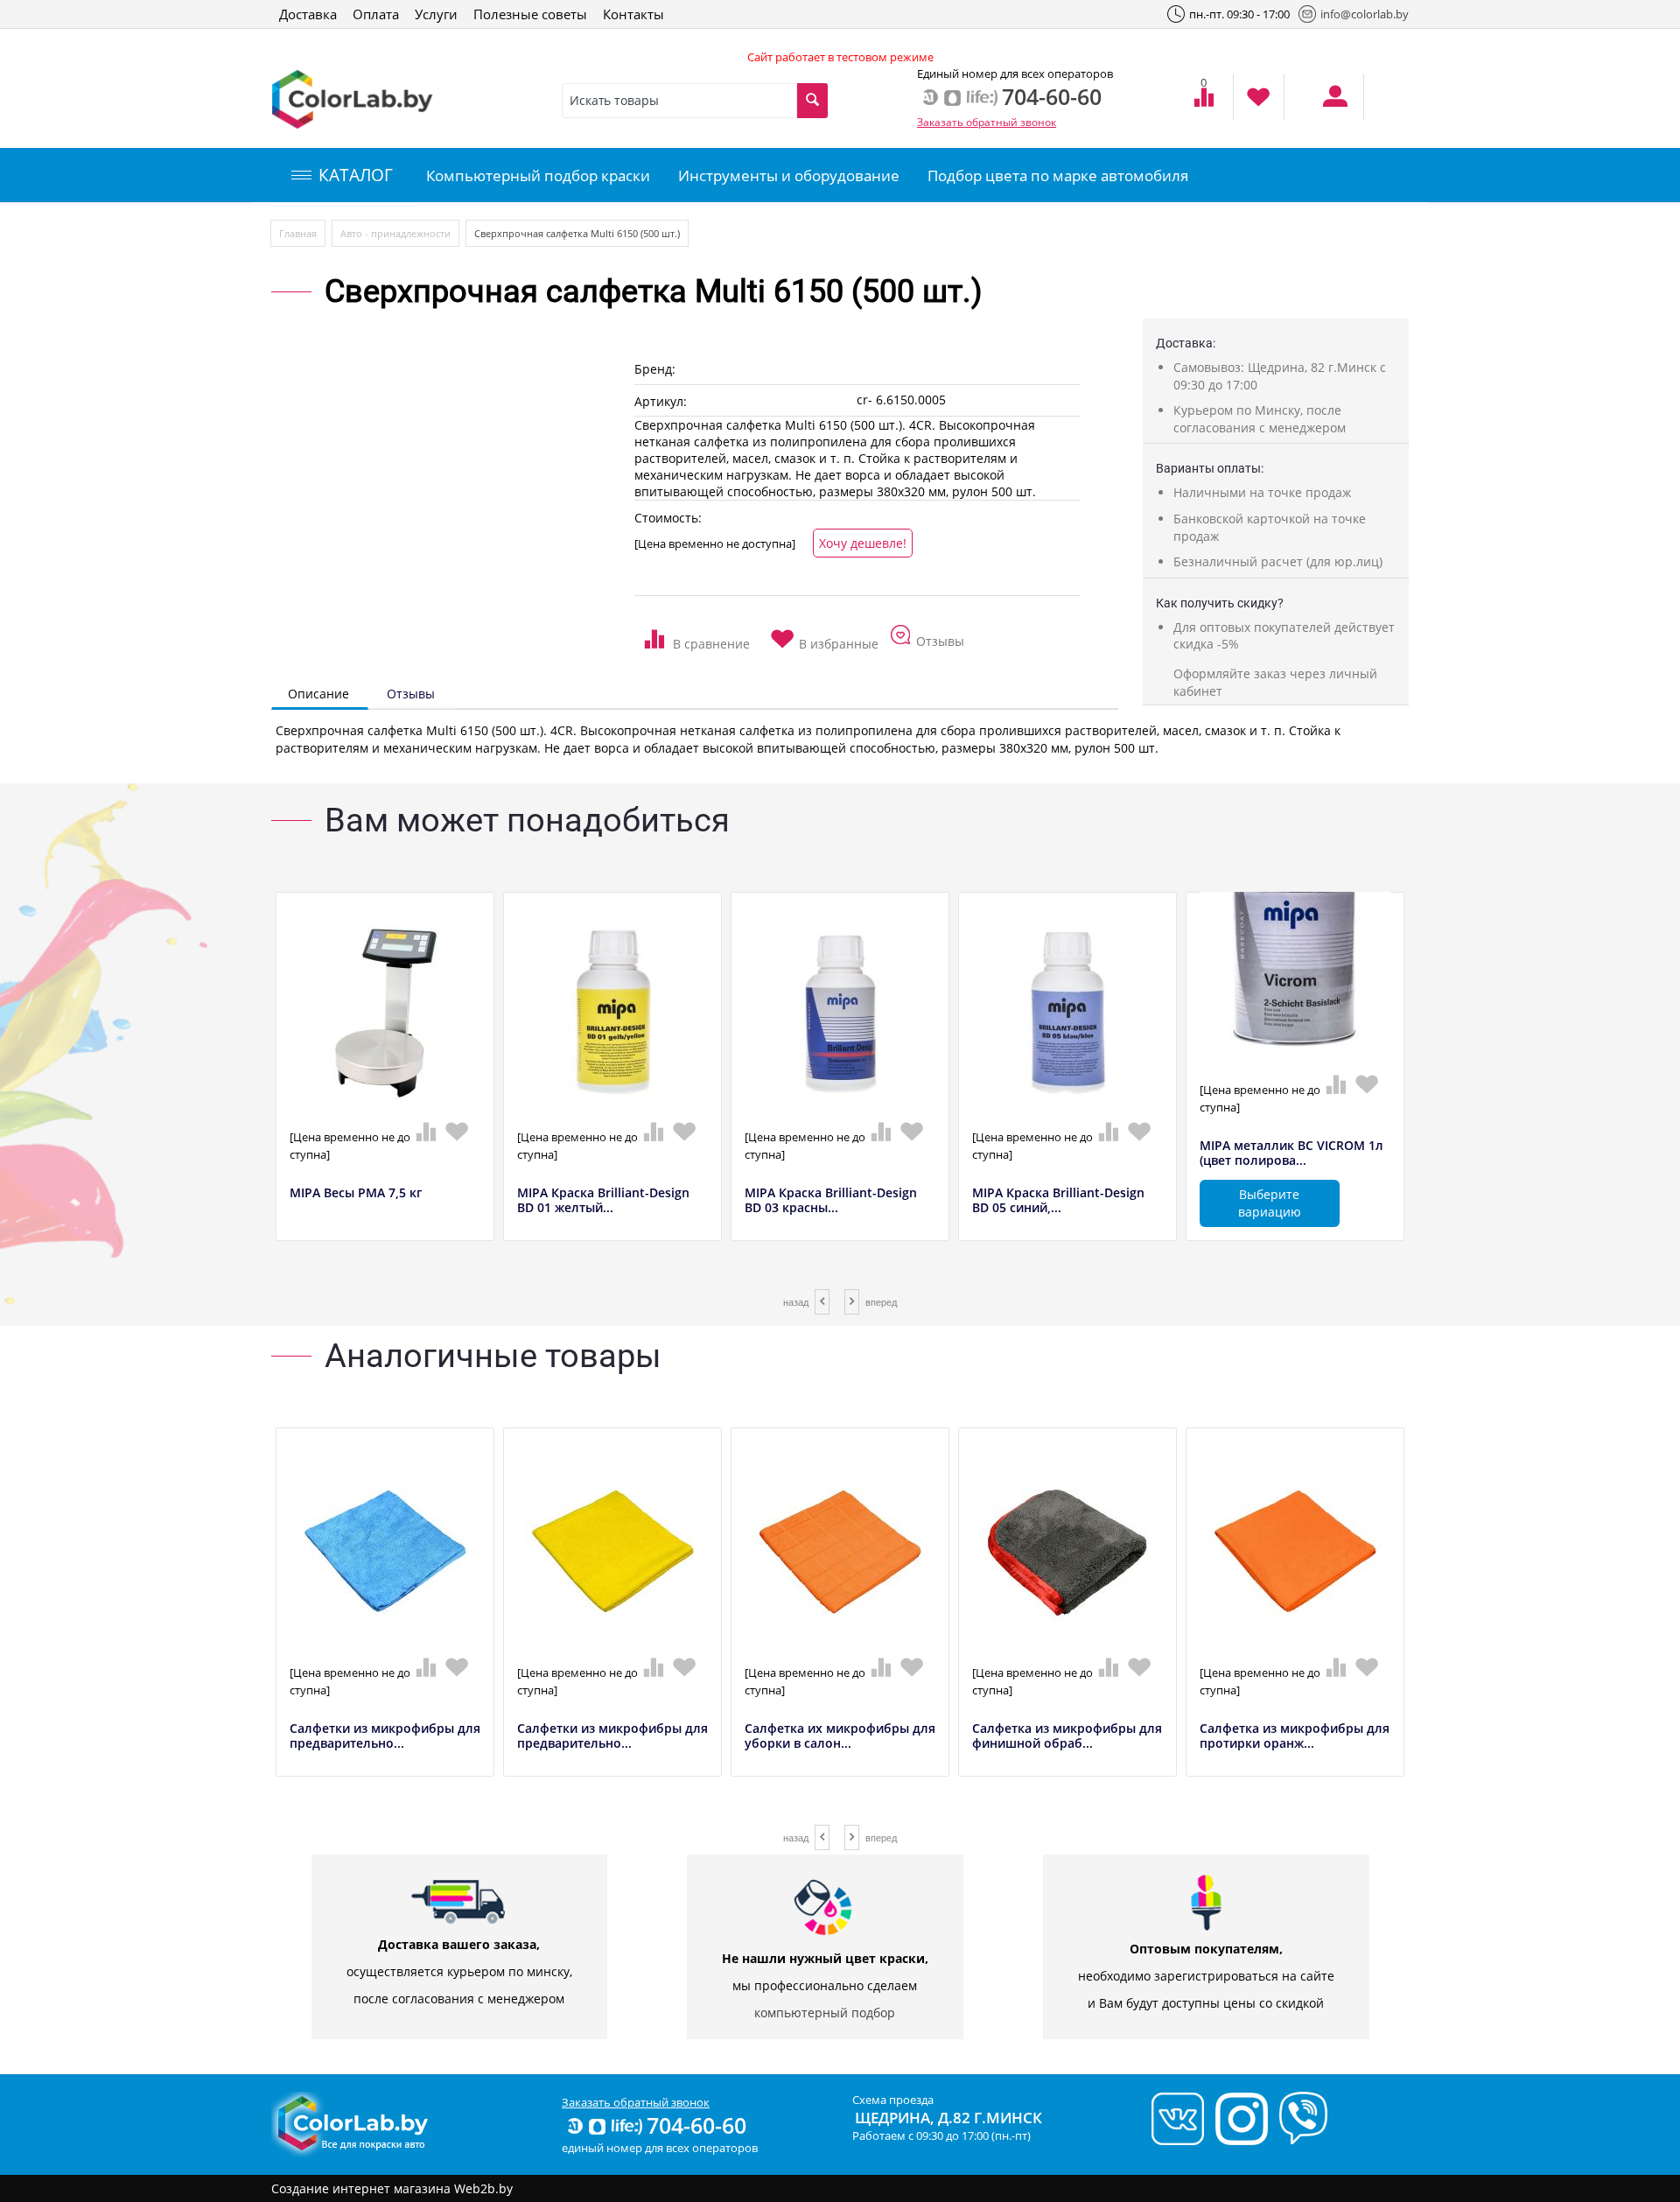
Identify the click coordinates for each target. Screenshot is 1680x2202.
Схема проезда (893, 2100)
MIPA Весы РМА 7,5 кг (356, 1193)
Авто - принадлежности (395, 233)
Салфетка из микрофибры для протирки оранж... (1295, 1736)
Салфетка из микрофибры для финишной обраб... (1067, 1736)
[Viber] (1299, 2117)
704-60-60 (696, 2125)
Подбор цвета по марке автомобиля (1058, 175)
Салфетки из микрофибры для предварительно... (385, 1736)
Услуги (436, 14)
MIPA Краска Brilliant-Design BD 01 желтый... (603, 1201)
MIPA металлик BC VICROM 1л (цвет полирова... (1291, 1154)
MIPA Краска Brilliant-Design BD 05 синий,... (1058, 1201)
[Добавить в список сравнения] (697, 634)
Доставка (308, 14)
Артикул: (661, 401)
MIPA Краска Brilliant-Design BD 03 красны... (831, 1201)
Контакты (633, 14)
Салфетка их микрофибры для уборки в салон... (840, 1736)
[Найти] (812, 101)
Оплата (376, 14)
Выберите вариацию (1270, 1203)
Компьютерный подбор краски (538, 175)
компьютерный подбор (825, 2013)
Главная (298, 233)
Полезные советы (530, 14)
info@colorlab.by (1365, 14)
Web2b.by (483, 2188)
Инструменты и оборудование (789, 175)
